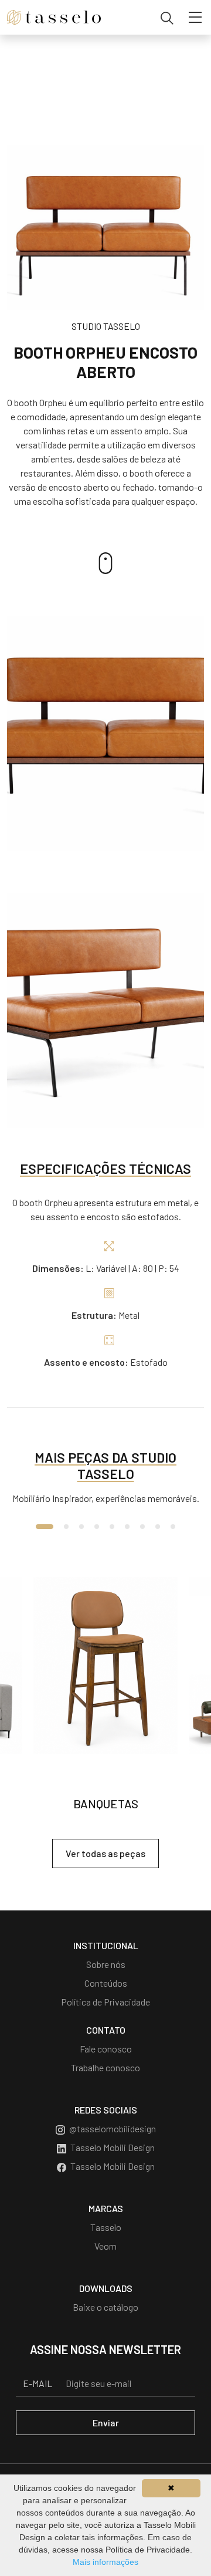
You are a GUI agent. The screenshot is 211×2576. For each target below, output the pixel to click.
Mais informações (105, 2562)
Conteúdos (106, 1983)
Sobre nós (106, 1964)
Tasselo (106, 2227)
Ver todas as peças (105, 1853)
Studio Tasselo (106, 326)
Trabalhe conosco (105, 2067)
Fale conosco (106, 2049)
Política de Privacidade (105, 2002)
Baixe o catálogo (105, 2307)
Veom (105, 2246)
